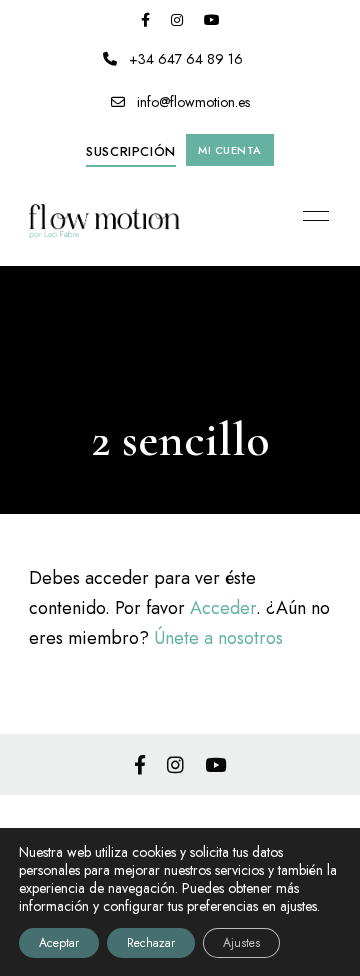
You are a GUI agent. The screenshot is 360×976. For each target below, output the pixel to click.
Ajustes (241, 943)
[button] (131, 151)
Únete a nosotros (218, 638)
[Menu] (311, 216)
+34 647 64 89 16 (184, 59)
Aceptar (59, 943)
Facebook (145, 20)
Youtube (212, 20)
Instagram (177, 20)
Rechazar (151, 943)
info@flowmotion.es (191, 102)
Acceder (223, 608)
